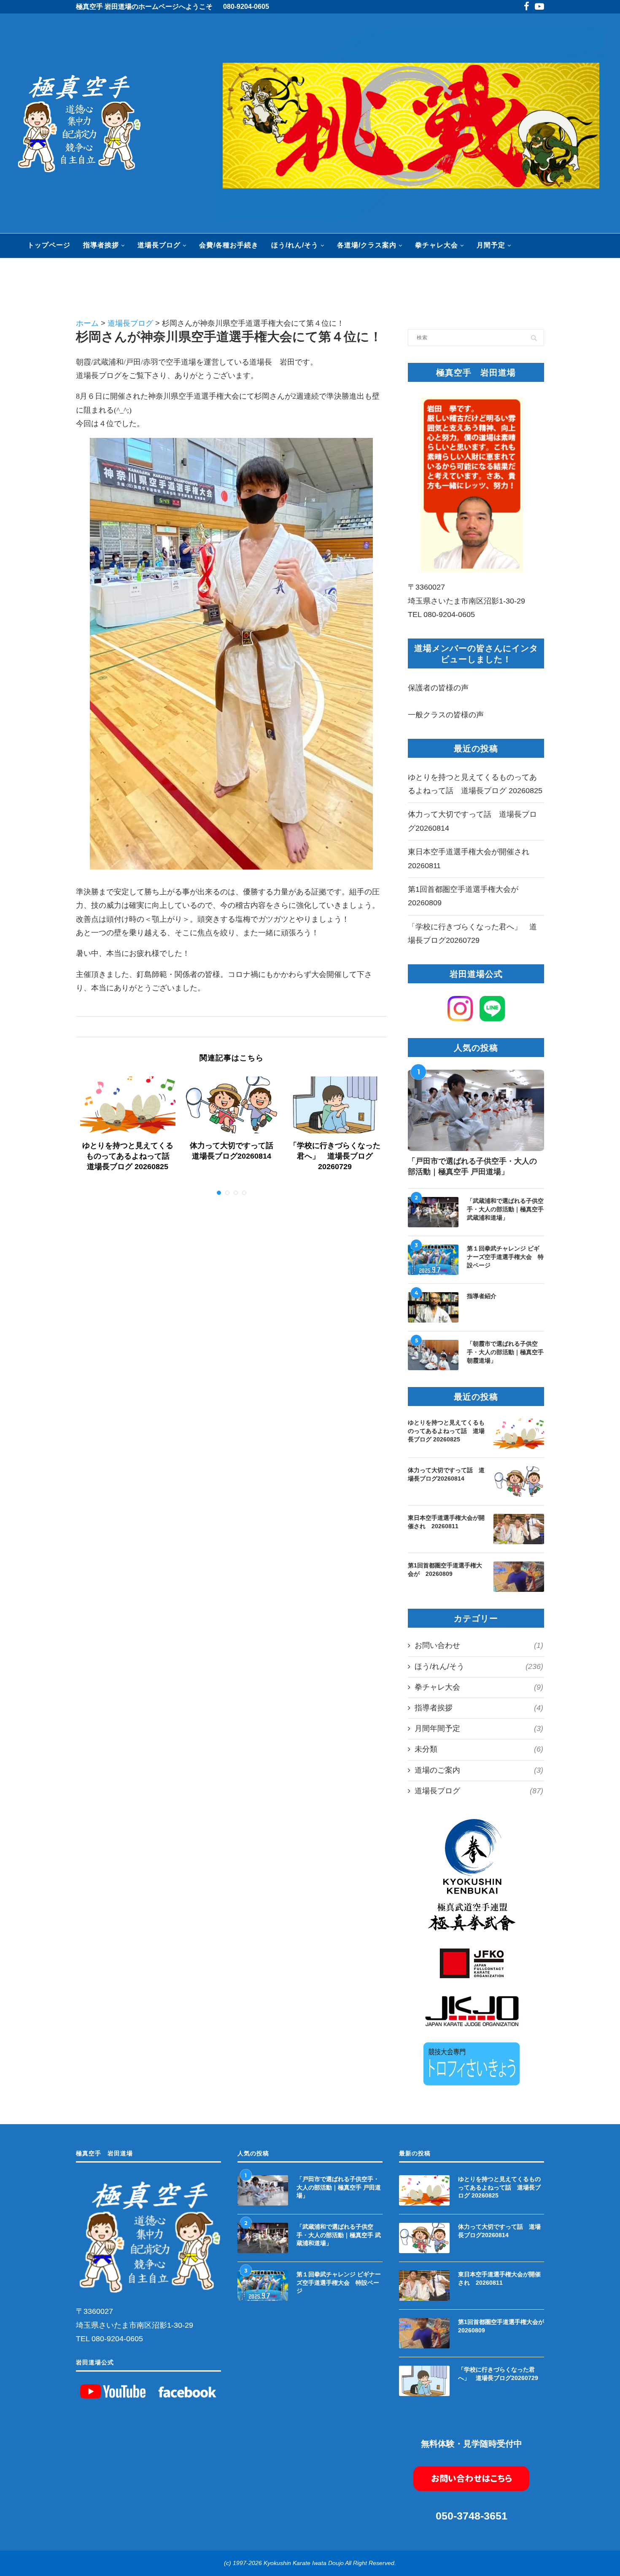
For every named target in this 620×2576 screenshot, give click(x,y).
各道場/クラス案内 (367, 245)
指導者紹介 (482, 1296)
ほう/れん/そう (295, 245)
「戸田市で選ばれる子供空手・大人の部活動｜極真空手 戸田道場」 (472, 1166)
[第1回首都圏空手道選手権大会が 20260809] (519, 1577)
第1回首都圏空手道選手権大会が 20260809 (445, 1570)
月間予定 (491, 245)
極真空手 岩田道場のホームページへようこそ (144, 7)
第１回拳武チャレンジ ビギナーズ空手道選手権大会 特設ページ (505, 1257)
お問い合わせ (479, 1645)
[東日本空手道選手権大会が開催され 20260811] (519, 1529)
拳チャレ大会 (437, 245)
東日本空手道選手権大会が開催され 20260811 (446, 1522)
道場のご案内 (479, 1770)
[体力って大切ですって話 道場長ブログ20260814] (232, 1105)
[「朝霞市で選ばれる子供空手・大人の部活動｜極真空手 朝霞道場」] (433, 1355)
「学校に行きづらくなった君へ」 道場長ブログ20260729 (335, 1156)
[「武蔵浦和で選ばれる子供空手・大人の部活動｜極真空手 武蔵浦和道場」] (433, 1212)
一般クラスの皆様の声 (446, 715)
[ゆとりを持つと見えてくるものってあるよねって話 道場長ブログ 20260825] (128, 1105)
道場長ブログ (159, 245)
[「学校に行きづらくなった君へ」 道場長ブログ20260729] (335, 1105)
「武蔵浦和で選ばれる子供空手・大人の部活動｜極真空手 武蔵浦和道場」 (505, 1209)
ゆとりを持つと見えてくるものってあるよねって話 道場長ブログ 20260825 (130, 1156)
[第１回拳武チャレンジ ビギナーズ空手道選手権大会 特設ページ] (433, 1260)
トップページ (49, 245)
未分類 (479, 1749)
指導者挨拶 (101, 245)
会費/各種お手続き (229, 245)
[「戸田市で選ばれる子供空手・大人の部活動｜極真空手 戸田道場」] (476, 1111)
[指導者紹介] (433, 1307)
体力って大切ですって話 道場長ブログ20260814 (446, 1474)
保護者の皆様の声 (438, 688)
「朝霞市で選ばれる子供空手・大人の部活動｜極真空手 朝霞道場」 (505, 1352)
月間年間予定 (479, 1728)
